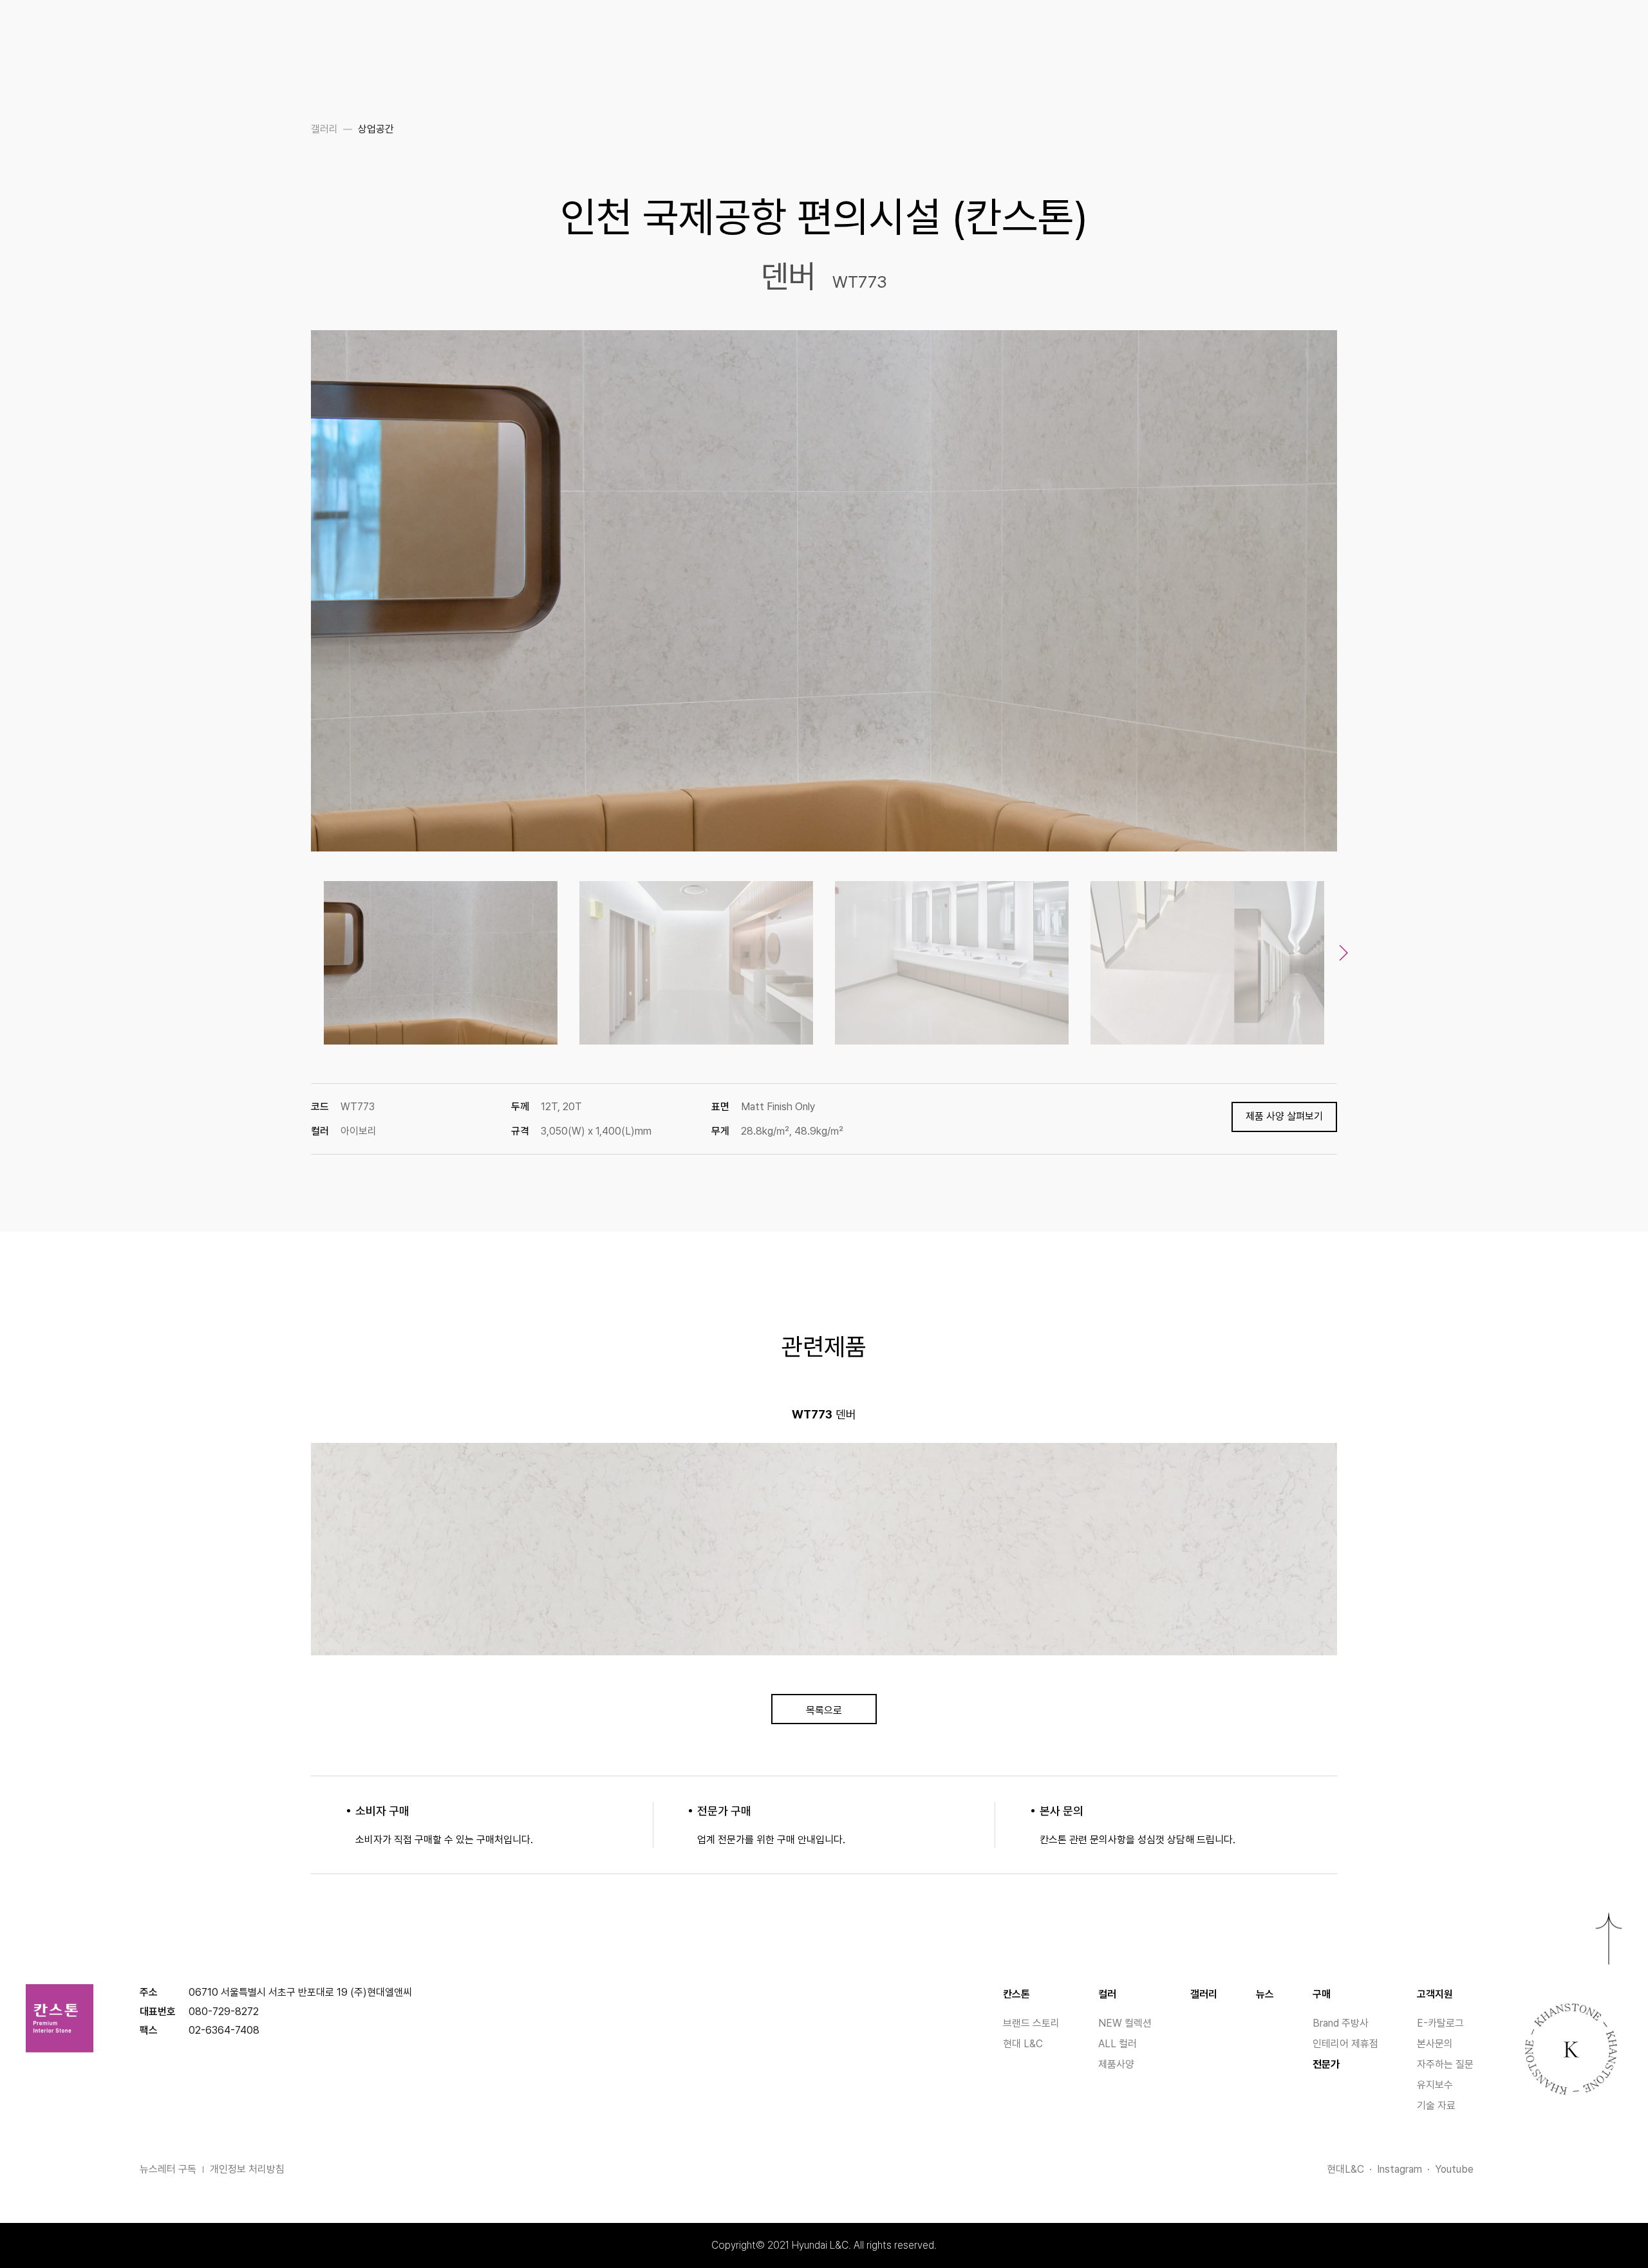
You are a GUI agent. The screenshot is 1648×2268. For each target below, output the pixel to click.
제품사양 (1116, 2064)
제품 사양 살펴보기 (1284, 1116)
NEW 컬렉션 (1125, 2023)
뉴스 (1265, 1994)
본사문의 (1435, 2044)
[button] (1344, 953)
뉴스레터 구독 (168, 2169)
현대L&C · (1352, 2169)
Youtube (1454, 2169)
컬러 (1107, 1994)
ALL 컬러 (1118, 2044)
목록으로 (824, 1710)
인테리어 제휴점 (1345, 2044)
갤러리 (1204, 1994)
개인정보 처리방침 (247, 2169)
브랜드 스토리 (1031, 2023)
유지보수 (1435, 2085)
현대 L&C (1023, 2044)
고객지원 (1435, 1994)
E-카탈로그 (1440, 2023)
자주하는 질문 (1445, 2064)
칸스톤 (1016, 1994)
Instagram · (1406, 2169)
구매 (1322, 1994)
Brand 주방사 (1341, 2023)
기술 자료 (1436, 2105)
